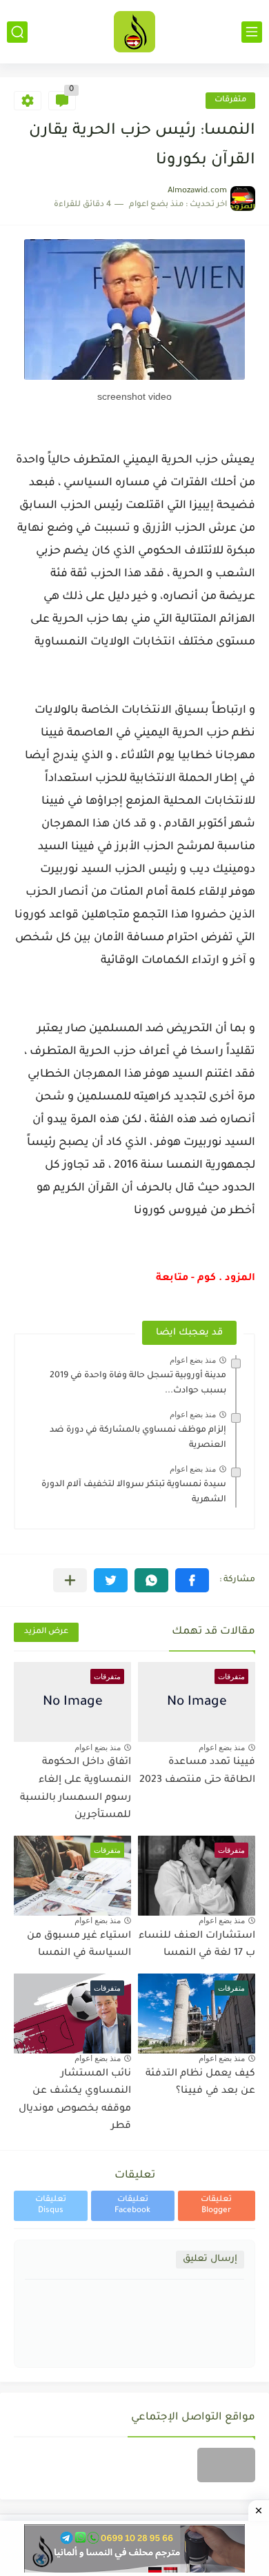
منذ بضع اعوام (193, 1360)
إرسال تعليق (210, 2259)
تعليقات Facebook (132, 2205)
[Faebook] (226, 2465)
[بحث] (17, 32)
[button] (192, 1580)
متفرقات (230, 100)
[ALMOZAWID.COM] (134, 32)
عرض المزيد (46, 1632)
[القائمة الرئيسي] (252, 32)
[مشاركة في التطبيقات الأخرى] (70, 1580)
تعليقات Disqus (51, 2205)
